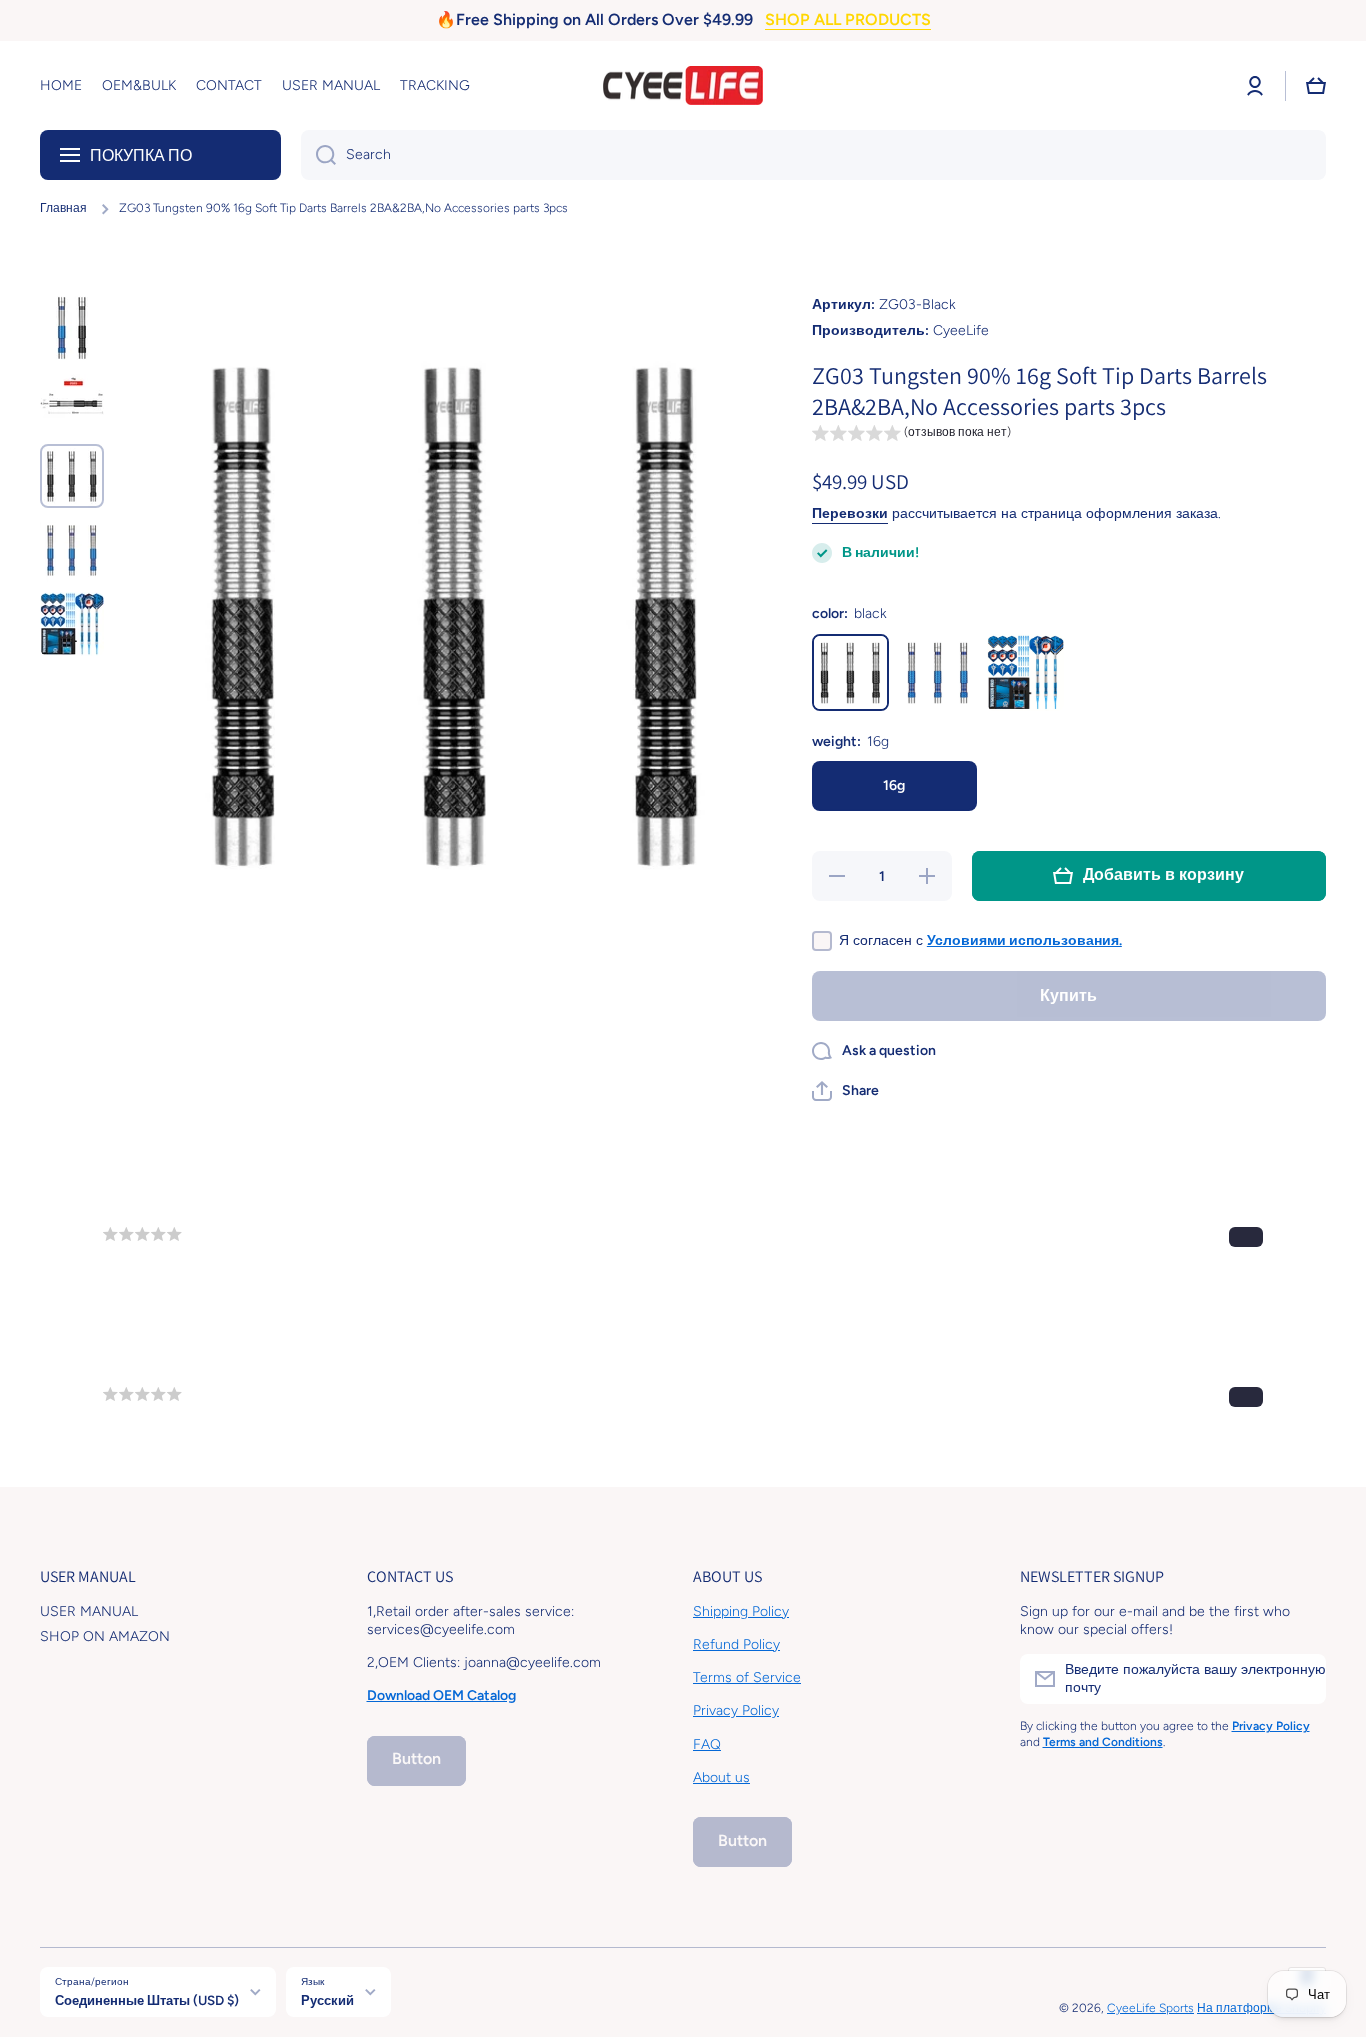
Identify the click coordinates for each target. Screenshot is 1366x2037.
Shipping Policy (741, 1611)
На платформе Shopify (1261, 2008)
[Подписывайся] (1301, 1679)
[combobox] (813, 155)
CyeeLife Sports (1150, 2008)
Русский (327, 2000)
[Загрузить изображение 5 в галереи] (72, 624)
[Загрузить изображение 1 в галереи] (72, 328)
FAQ (707, 1744)
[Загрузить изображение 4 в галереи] (72, 550)
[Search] (318, 155)
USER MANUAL (89, 1611)
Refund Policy (736, 1644)
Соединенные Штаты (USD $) (147, 2000)
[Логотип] (683, 86)
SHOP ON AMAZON (105, 1636)
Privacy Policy (736, 1710)
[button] (1316, 86)
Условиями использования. (1024, 940)
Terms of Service (747, 1677)
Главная (63, 208)
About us (721, 1777)
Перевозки (850, 513)
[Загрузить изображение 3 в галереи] (72, 476)
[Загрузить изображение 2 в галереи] (72, 402)
